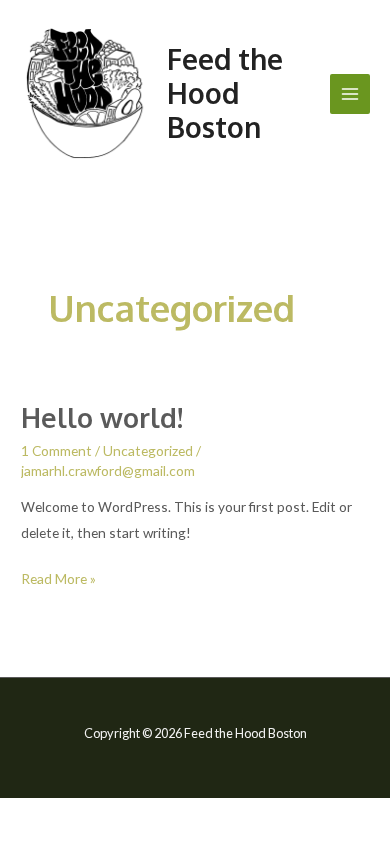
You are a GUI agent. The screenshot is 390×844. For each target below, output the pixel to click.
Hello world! (102, 417)
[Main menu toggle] (350, 94)
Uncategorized (148, 450)
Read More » (58, 576)
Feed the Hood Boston (225, 93)
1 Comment (56, 450)
